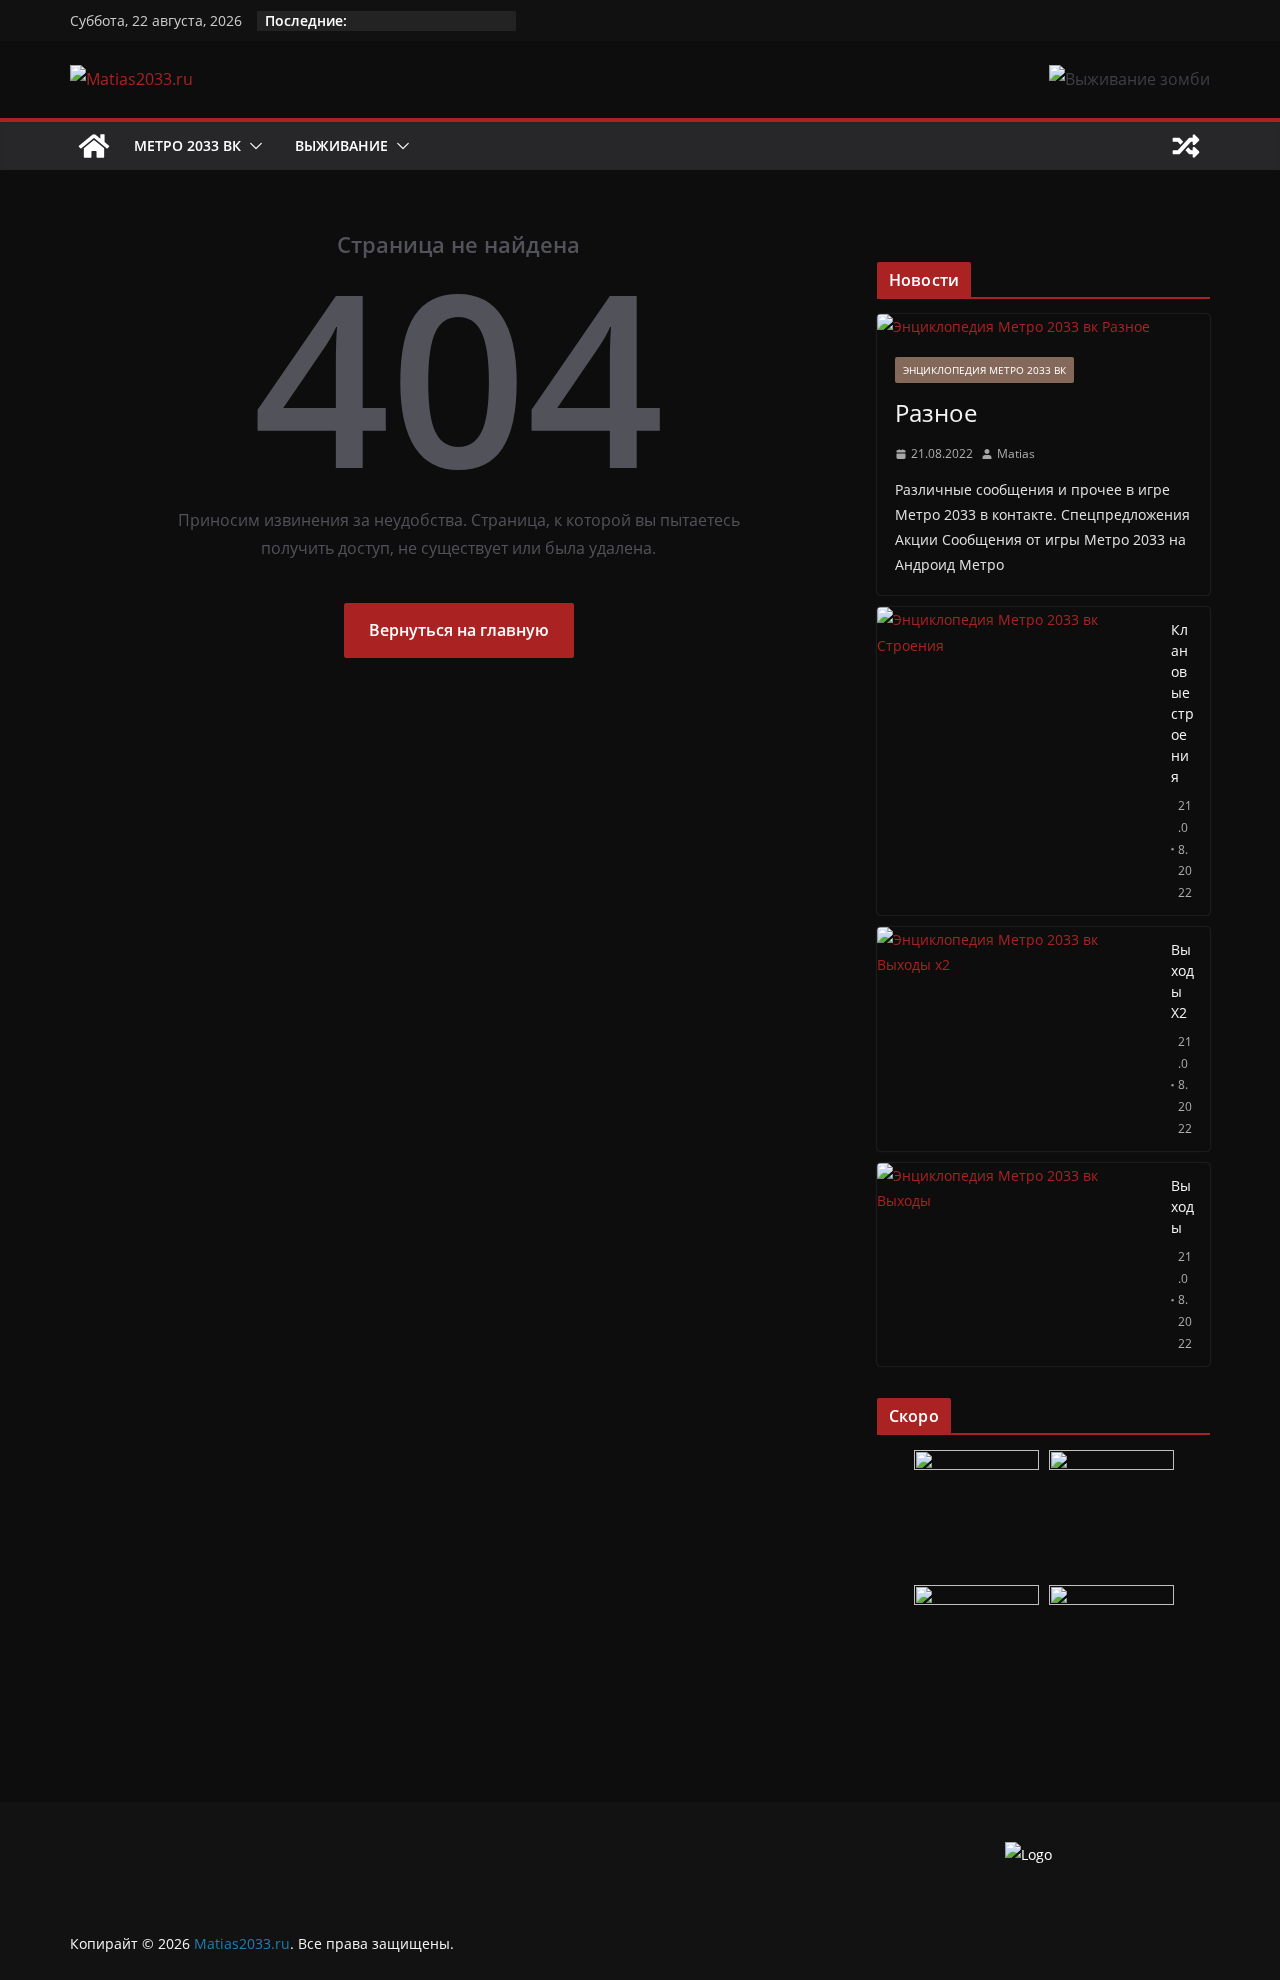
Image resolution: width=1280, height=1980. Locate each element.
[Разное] (1043, 326)
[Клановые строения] (1016, 761)
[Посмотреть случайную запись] (1186, 146)
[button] (252, 146)
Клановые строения (1182, 703)
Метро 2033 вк (187, 145)
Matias (1016, 453)
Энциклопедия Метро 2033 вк (984, 370)
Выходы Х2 (1182, 981)
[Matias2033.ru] (94, 146)
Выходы (1182, 1206)
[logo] (1028, 1854)
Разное (936, 412)
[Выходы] (1016, 1264)
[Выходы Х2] (1016, 1039)
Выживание (341, 145)
